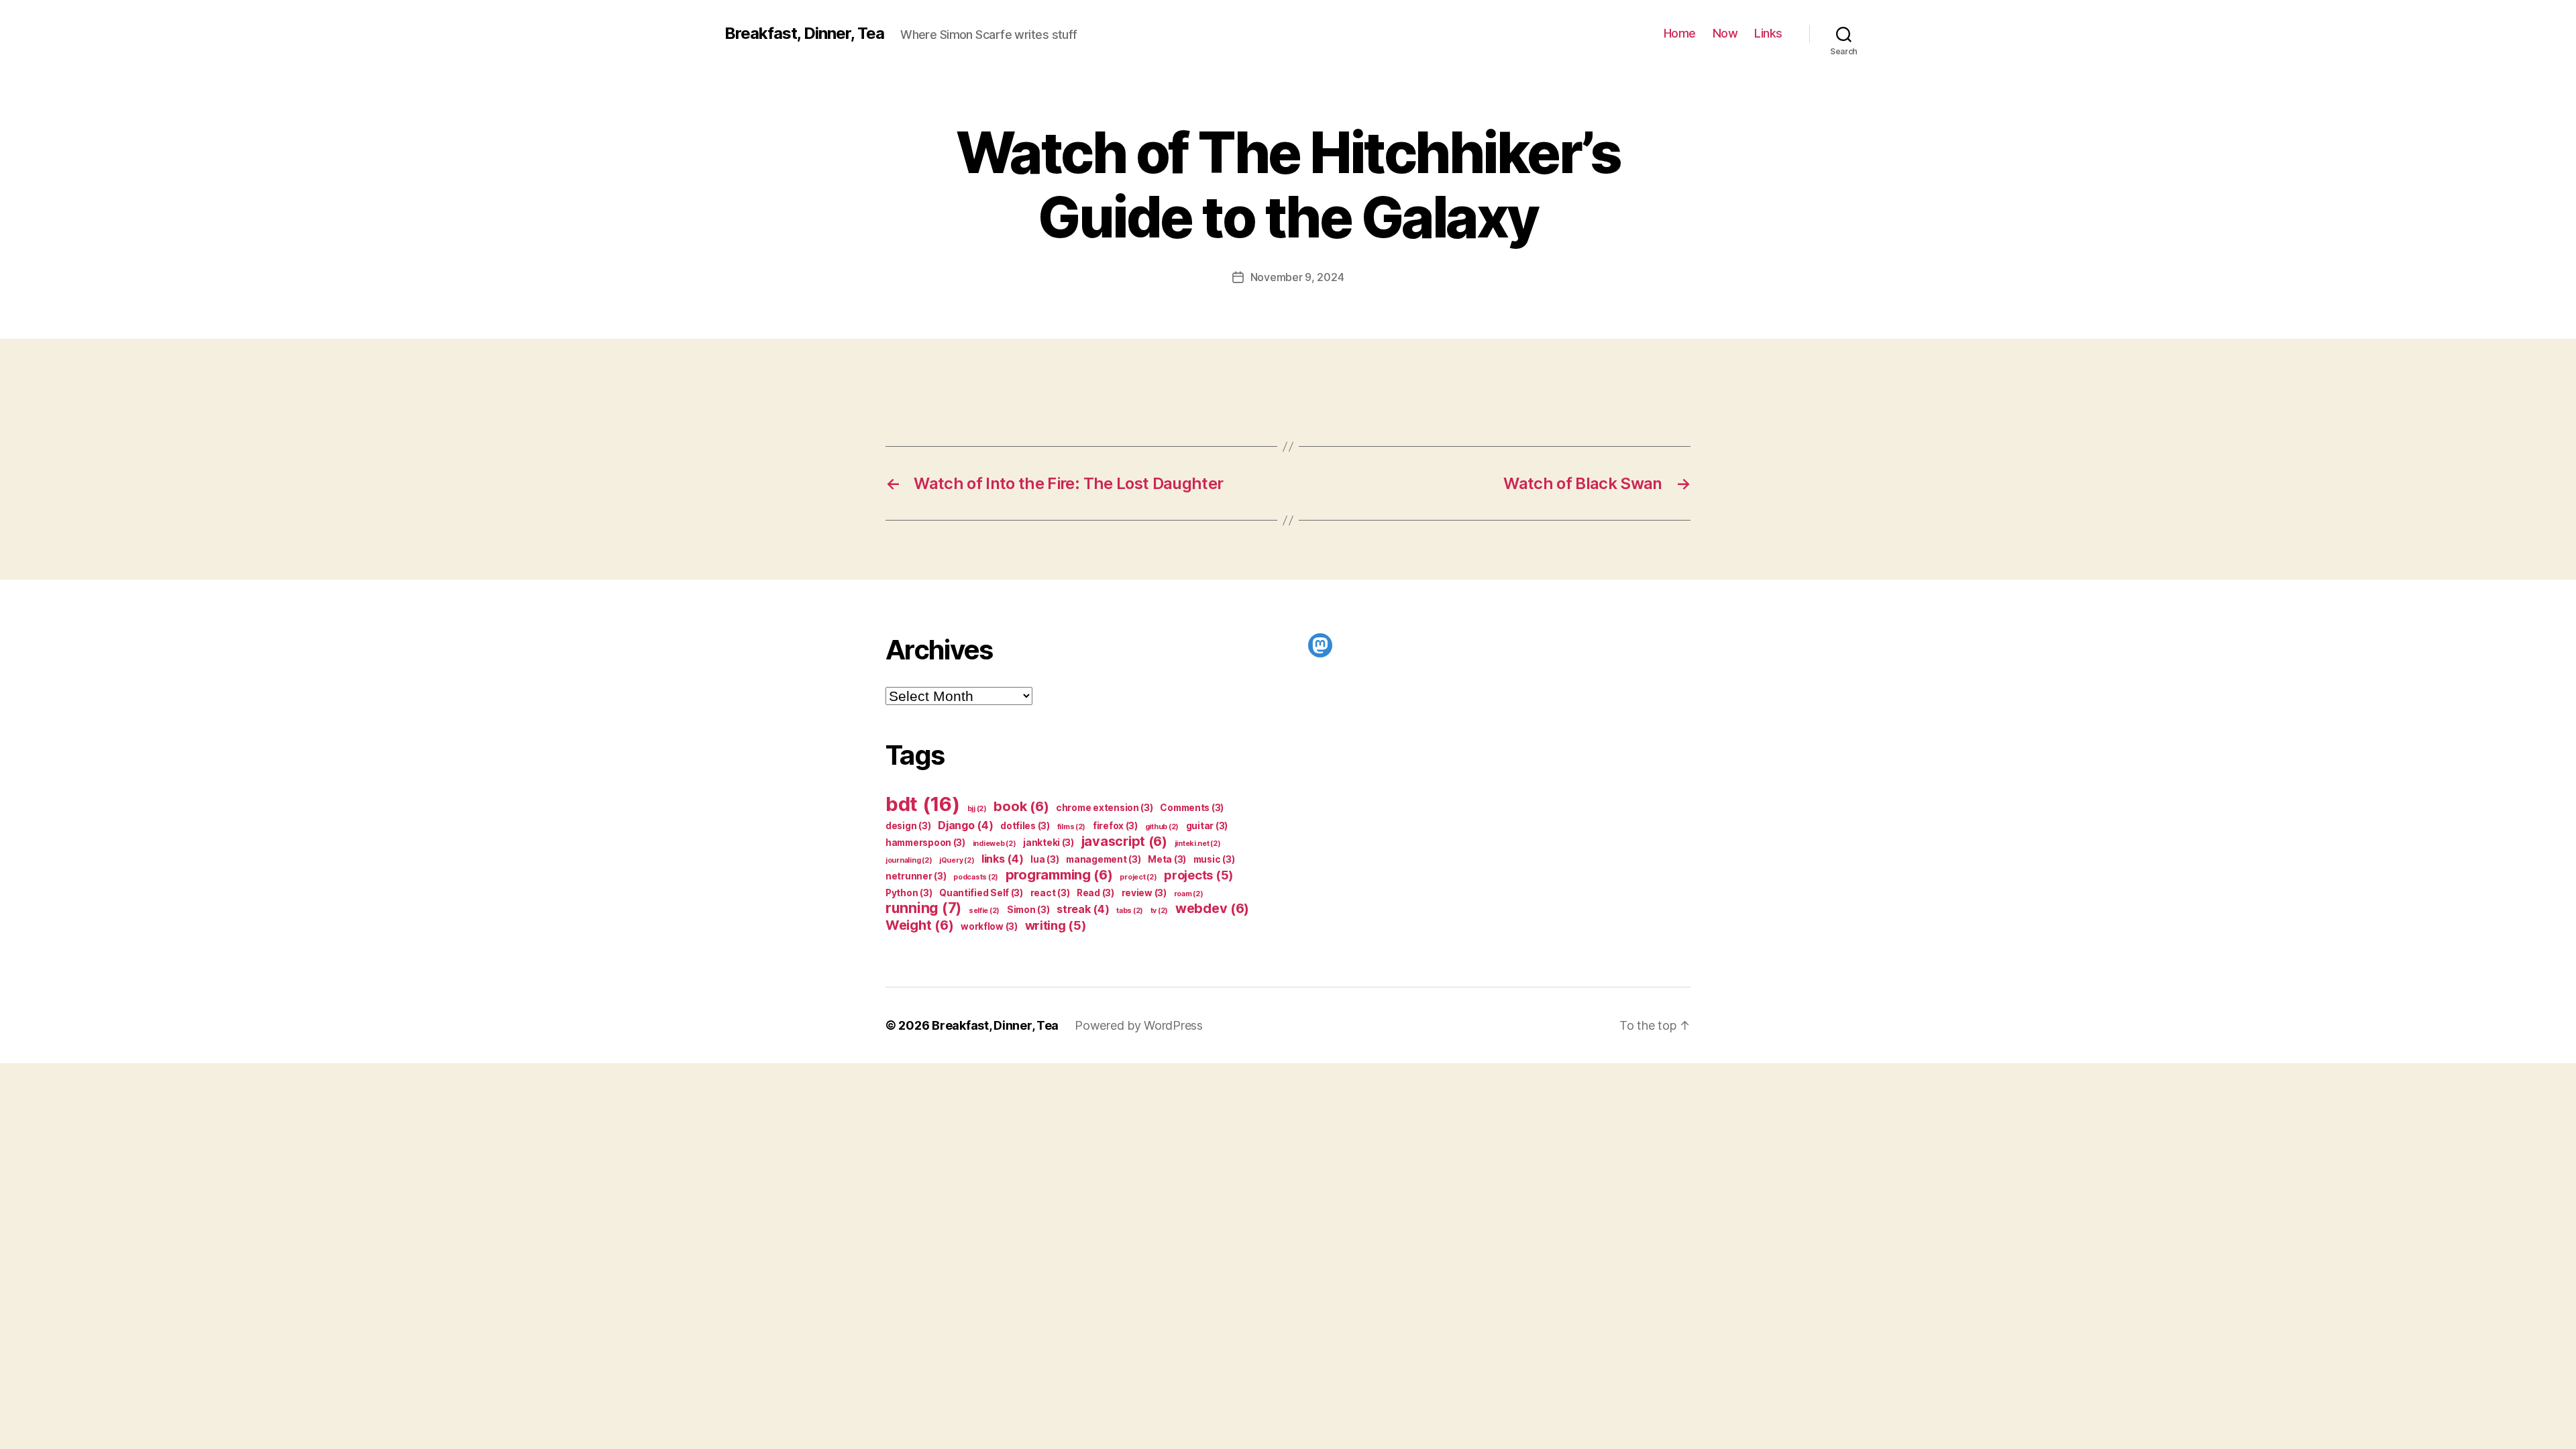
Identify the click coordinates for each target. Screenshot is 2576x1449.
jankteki (1049, 843)
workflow (989, 926)
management (1103, 859)
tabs (1130, 911)
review (1144, 893)
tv (1159, 911)
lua (1044, 859)
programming (1059, 875)
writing (1056, 925)
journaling (909, 860)
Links (1768, 33)
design (908, 826)
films (1072, 827)
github (1162, 827)
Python (909, 893)
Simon (1028, 910)
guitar (1207, 826)
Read (1095, 893)
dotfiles (1025, 826)
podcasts (976, 877)
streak (1083, 909)
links (1003, 859)
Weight (919, 925)
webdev (1212, 908)
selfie (984, 911)
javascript (1124, 841)
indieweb (995, 844)
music (1214, 859)
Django (965, 825)
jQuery (957, 860)
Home (1680, 33)
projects (1198, 875)
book (1021, 806)
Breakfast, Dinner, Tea (804, 34)
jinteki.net (1198, 844)
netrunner (916, 876)
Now (1725, 33)
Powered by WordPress (1139, 1025)
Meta (1167, 859)
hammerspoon (925, 843)
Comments (1192, 808)
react (1050, 893)
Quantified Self (981, 893)
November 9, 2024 (1297, 277)
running (923, 908)
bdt (923, 804)
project (1138, 877)
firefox (1115, 826)
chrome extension (1105, 808)
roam (1189, 894)
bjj (977, 809)
